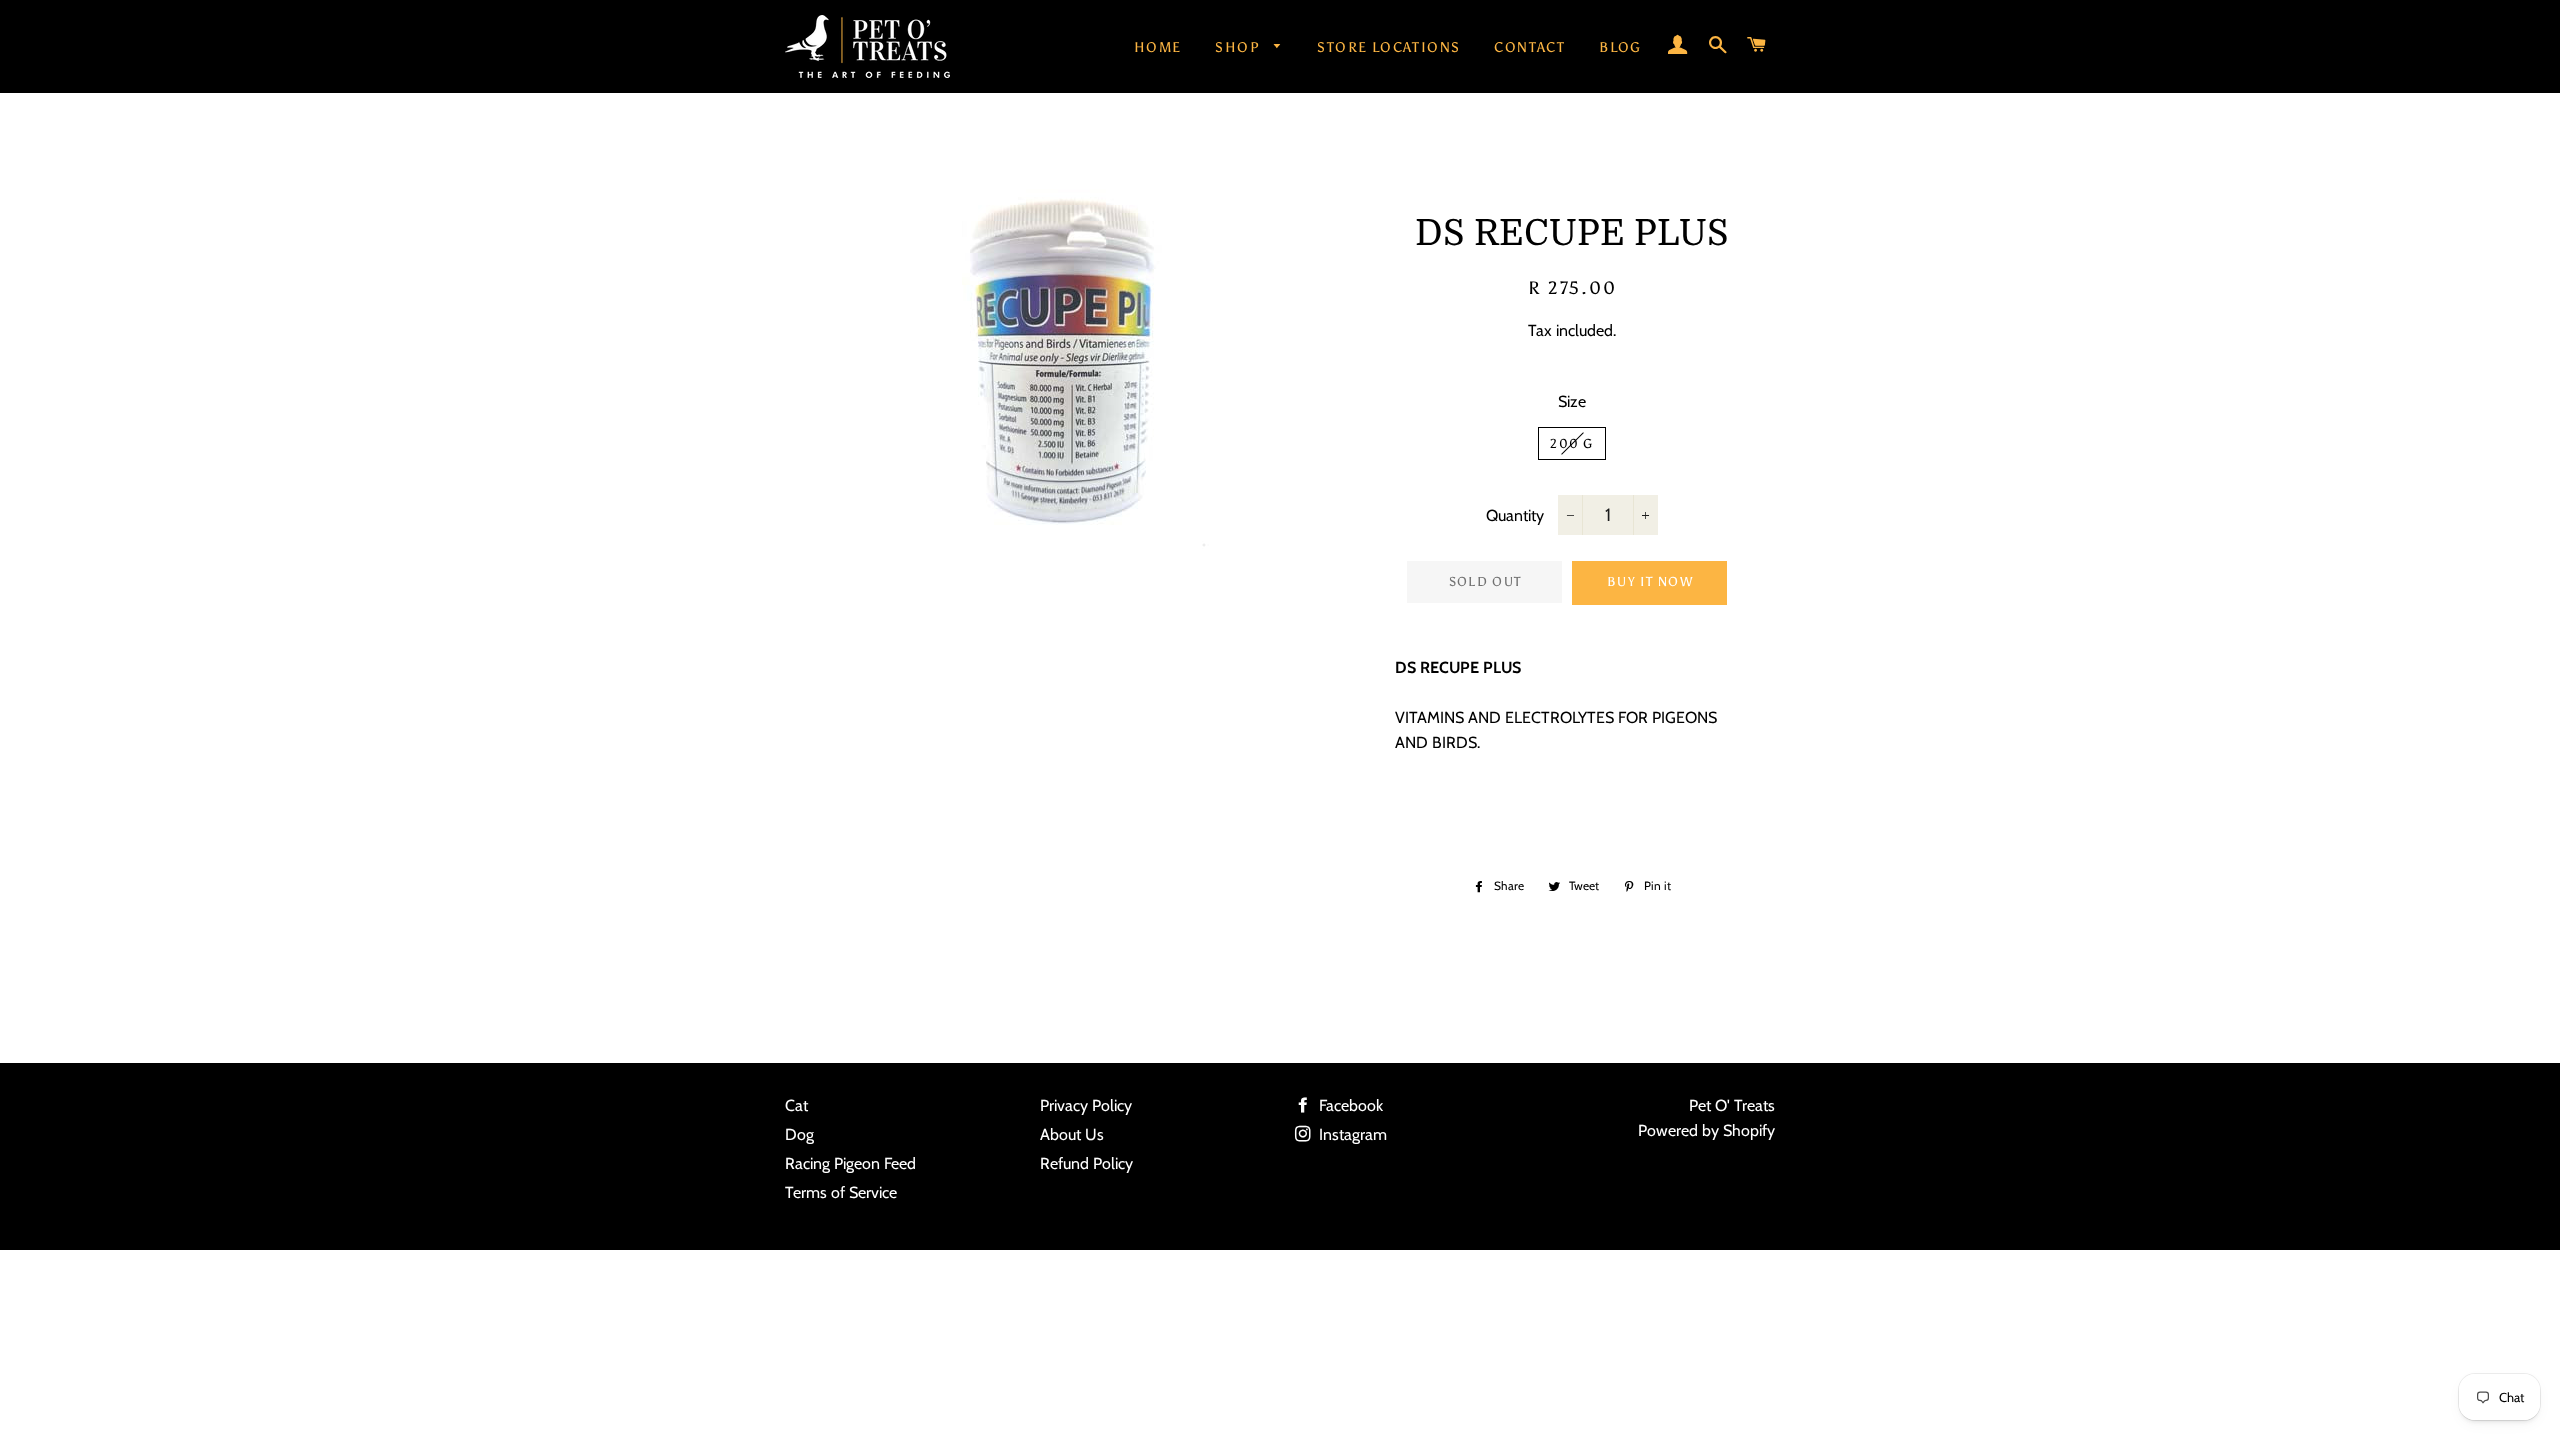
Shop (1239, 47)
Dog (799, 1134)
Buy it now (1650, 581)
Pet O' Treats (1732, 1105)
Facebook (1349, 1105)
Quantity (1515, 515)
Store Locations (1388, 47)
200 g (1572, 443)
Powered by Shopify (1706, 1130)
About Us (1072, 1134)
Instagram (1351, 1134)
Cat (796, 1105)
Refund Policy (1086, 1163)
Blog (1620, 47)
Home (1158, 47)
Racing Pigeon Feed (850, 1163)
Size (1572, 401)
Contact (1529, 47)
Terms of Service (841, 1192)
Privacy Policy (1086, 1105)
